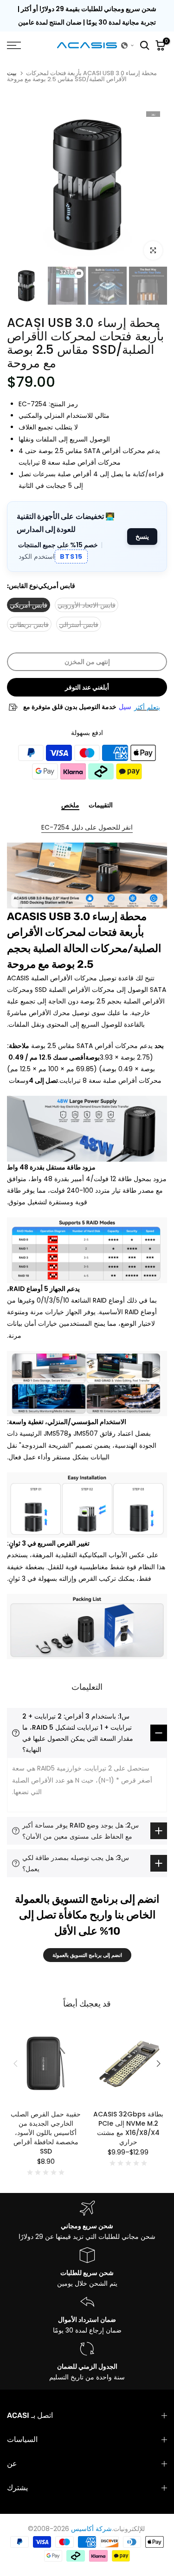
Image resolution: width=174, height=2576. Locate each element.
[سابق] (16, 2064)
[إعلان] (87, 16)
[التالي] (158, 2064)
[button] (128, 45)
